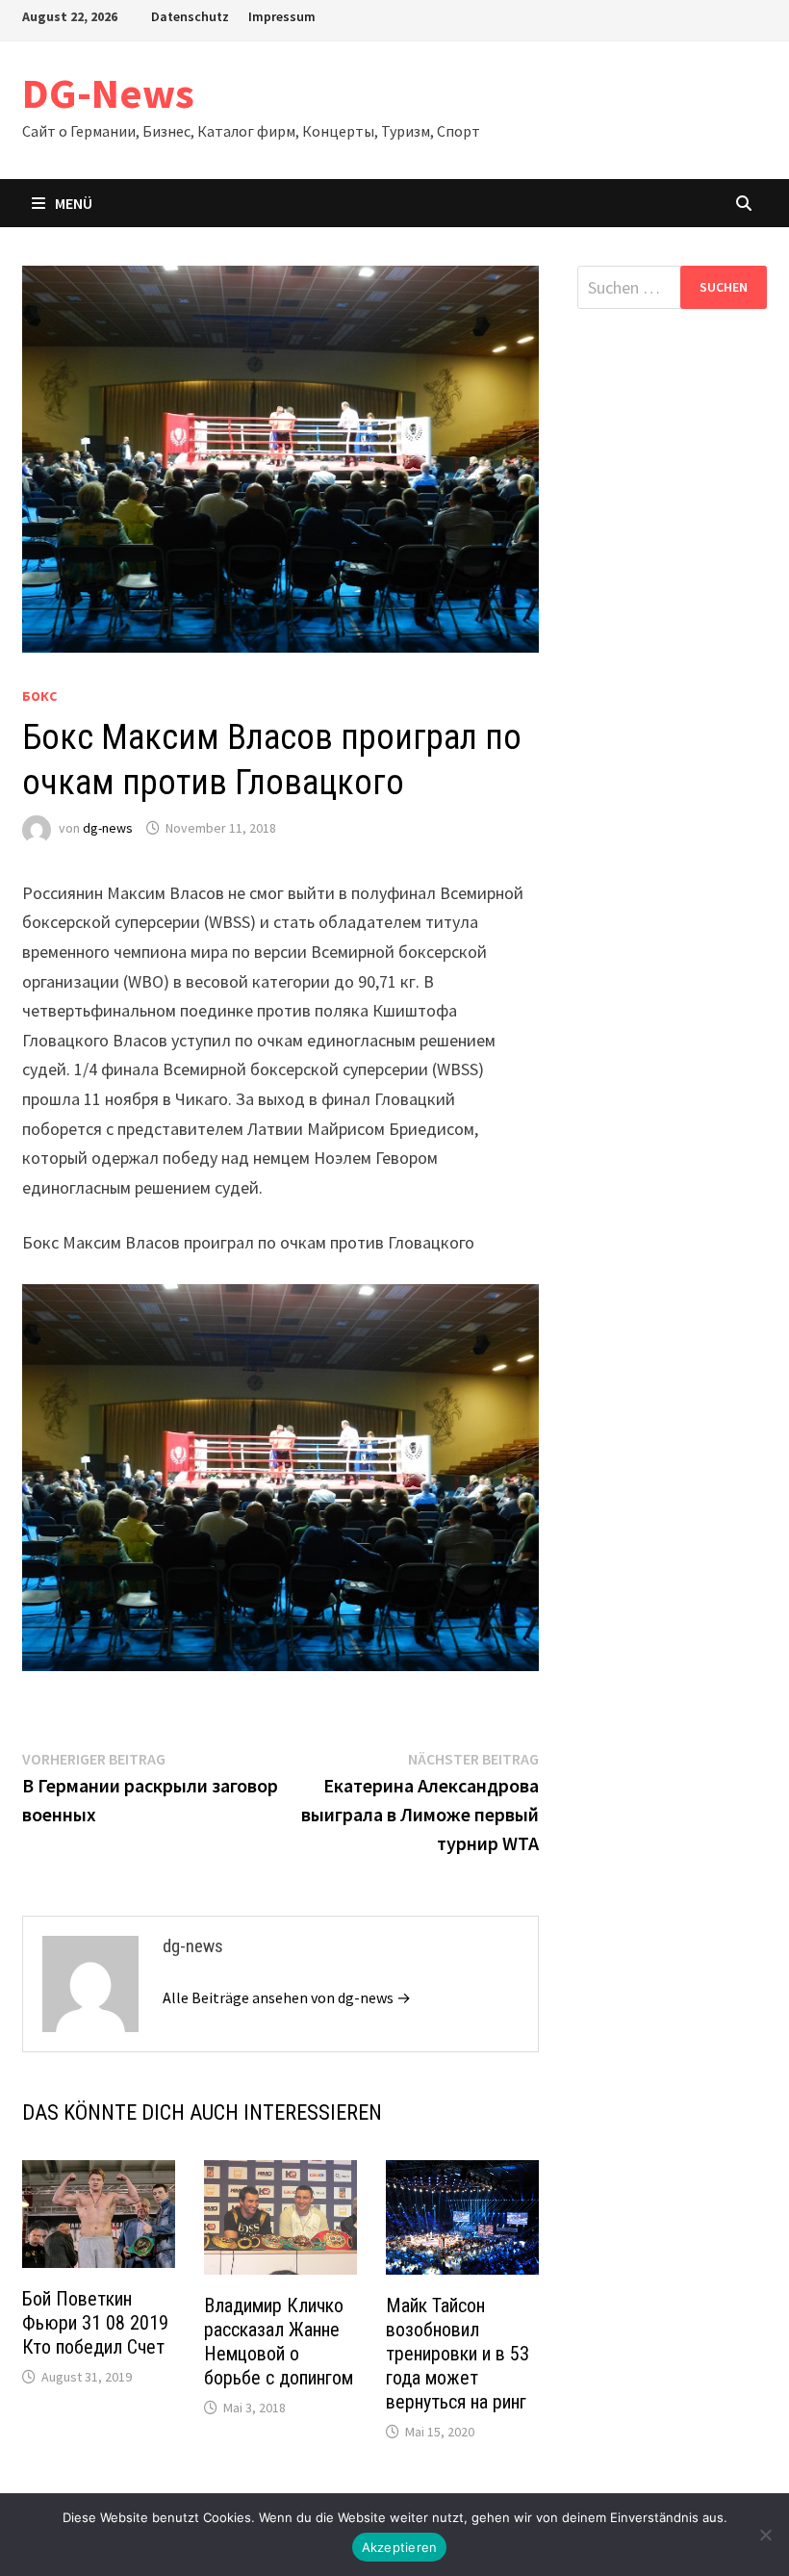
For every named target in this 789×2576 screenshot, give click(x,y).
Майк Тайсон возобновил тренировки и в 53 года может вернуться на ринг (458, 2354)
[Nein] (765, 2535)
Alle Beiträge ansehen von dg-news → (287, 1997)
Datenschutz (190, 16)
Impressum (282, 16)
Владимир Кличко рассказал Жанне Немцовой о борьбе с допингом (279, 2342)
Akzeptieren (400, 2547)
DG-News (108, 93)
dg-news (108, 828)
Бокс (39, 696)
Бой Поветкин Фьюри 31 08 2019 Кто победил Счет (95, 2323)
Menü (74, 203)
